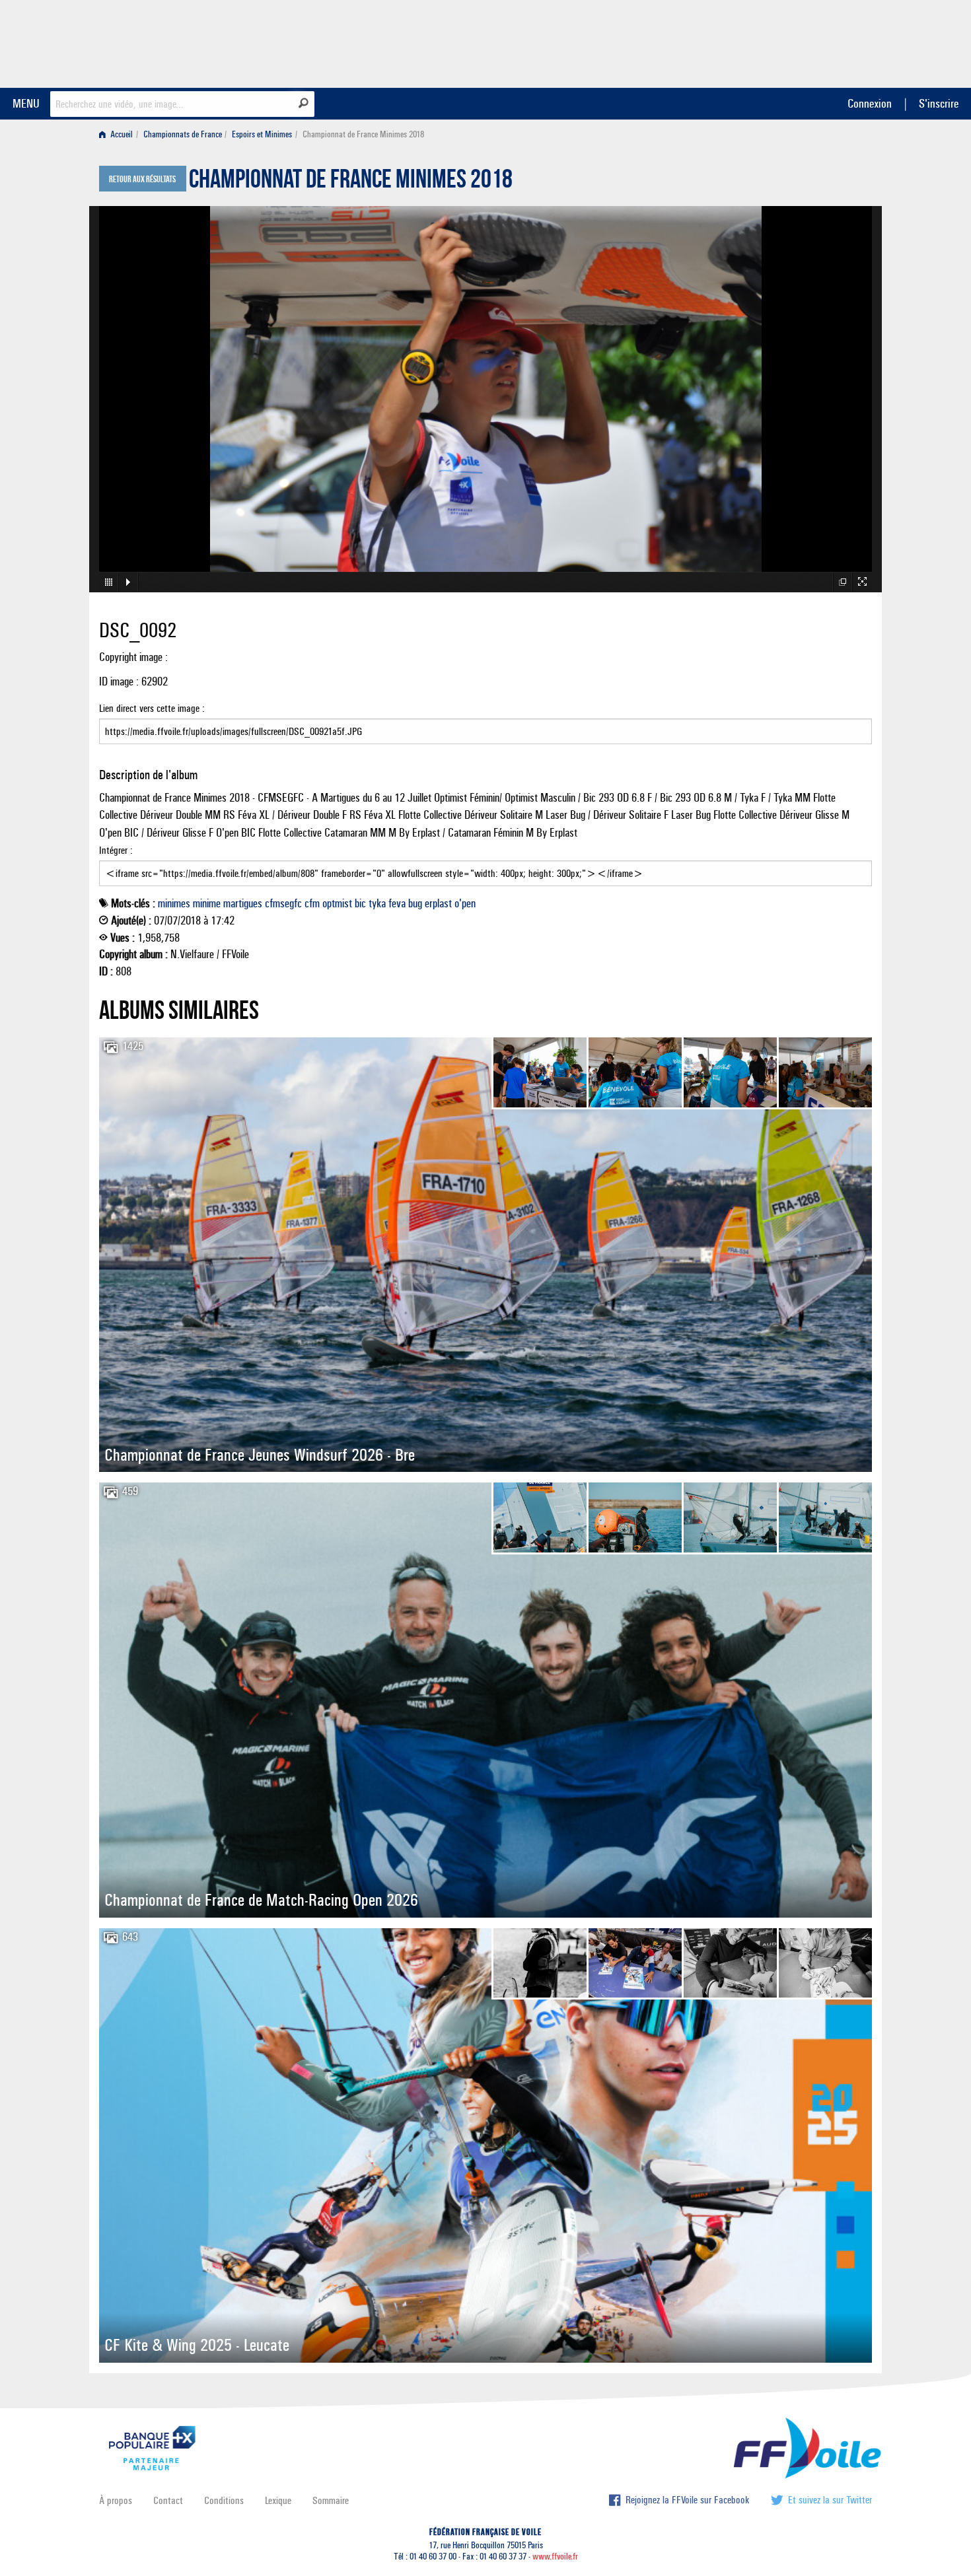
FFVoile (789, 42)
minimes (174, 903)
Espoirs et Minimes (262, 134)
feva (397, 903)
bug (415, 903)
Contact (168, 2500)
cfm (312, 903)
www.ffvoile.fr (555, 2557)
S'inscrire (939, 103)
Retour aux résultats (142, 180)
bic (360, 903)
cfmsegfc (283, 903)
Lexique (278, 2500)
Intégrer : (116, 850)
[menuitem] (119, 134)
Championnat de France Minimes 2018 (351, 182)
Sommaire (331, 2500)
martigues (243, 903)
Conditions (224, 2500)
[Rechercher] (304, 103)
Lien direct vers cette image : (152, 708)
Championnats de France (183, 134)
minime (207, 903)
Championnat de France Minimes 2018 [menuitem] (363, 134)
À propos (116, 2500)
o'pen (465, 903)
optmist (337, 903)
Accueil (121, 134)
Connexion (870, 103)
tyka (377, 903)
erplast (438, 903)
